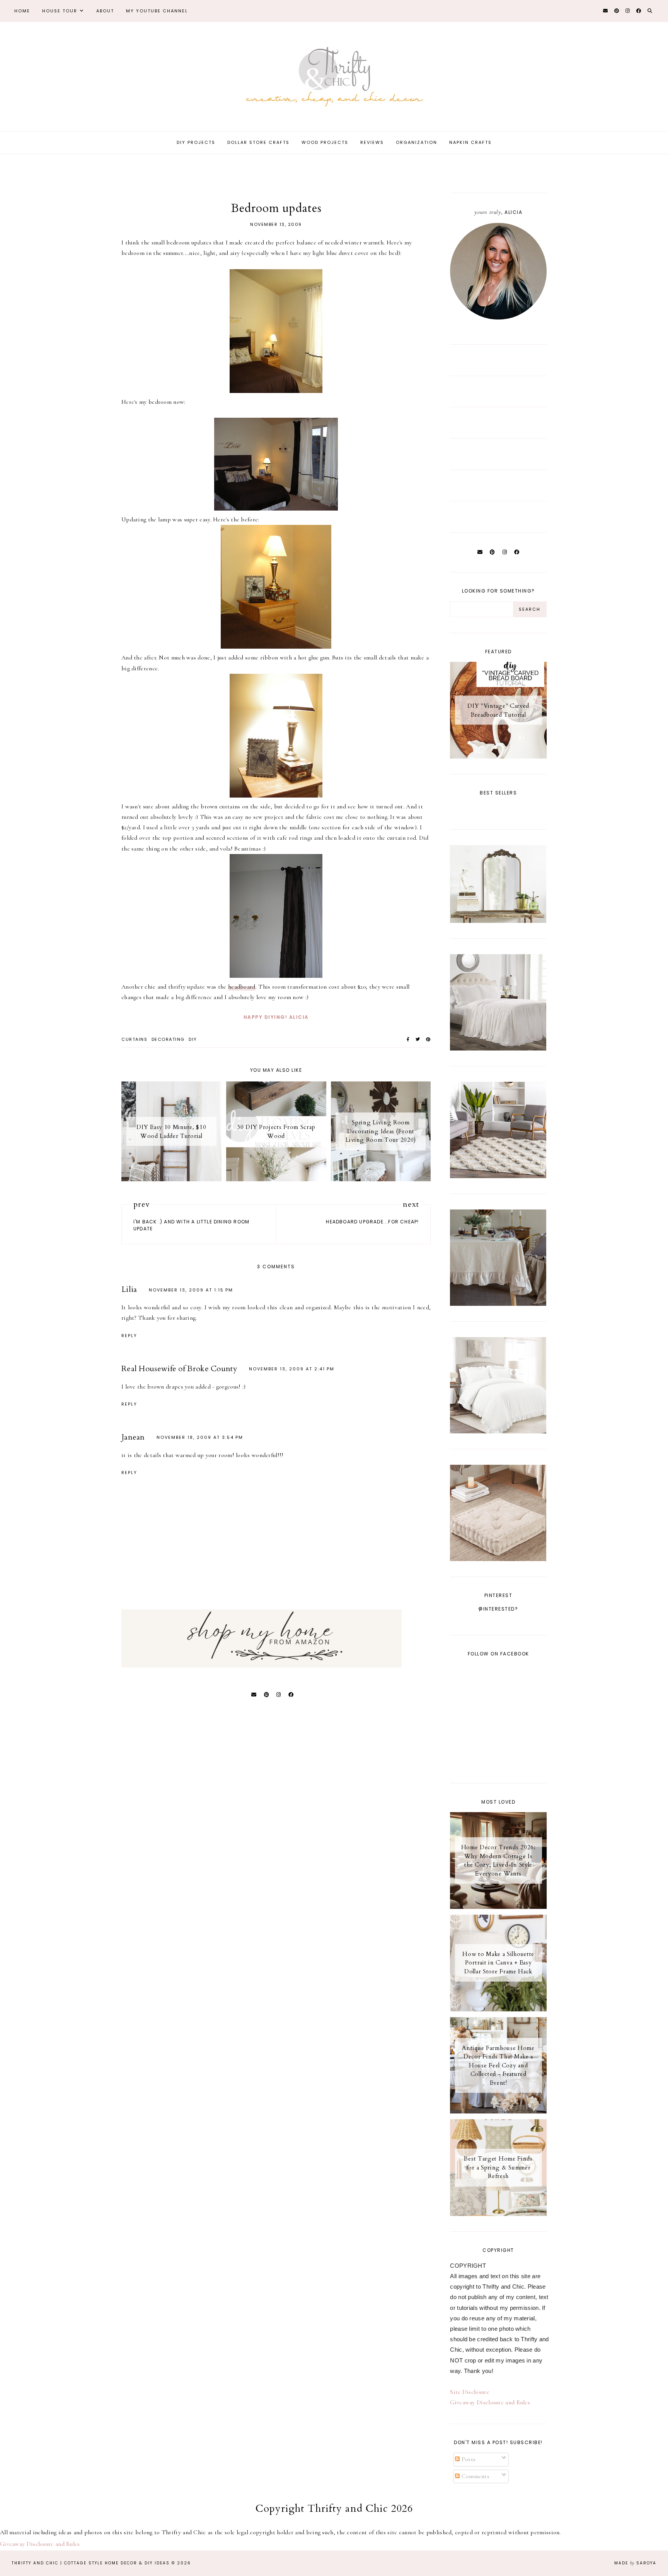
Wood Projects (325, 142)
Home (22, 11)
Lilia (129, 1289)
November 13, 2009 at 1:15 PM (191, 1290)
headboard (242, 987)
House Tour (60, 11)
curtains (134, 1039)
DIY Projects (196, 142)
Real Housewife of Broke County (179, 1369)
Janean (133, 1437)
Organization (417, 142)
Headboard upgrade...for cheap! (372, 1222)
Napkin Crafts (470, 142)
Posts (468, 2459)
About (105, 11)
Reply (129, 1336)
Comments (475, 2476)
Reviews (372, 142)
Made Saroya (635, 2563)
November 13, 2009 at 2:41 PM (292, 1369)
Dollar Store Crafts (258, 142)
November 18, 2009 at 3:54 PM (200, 1437)
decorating (168, 1039)
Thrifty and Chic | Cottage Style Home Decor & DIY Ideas (91, 2563)
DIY (193, 1039)
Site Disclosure (470, 2392)
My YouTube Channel (157, 11)
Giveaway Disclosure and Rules (490, 2402)
